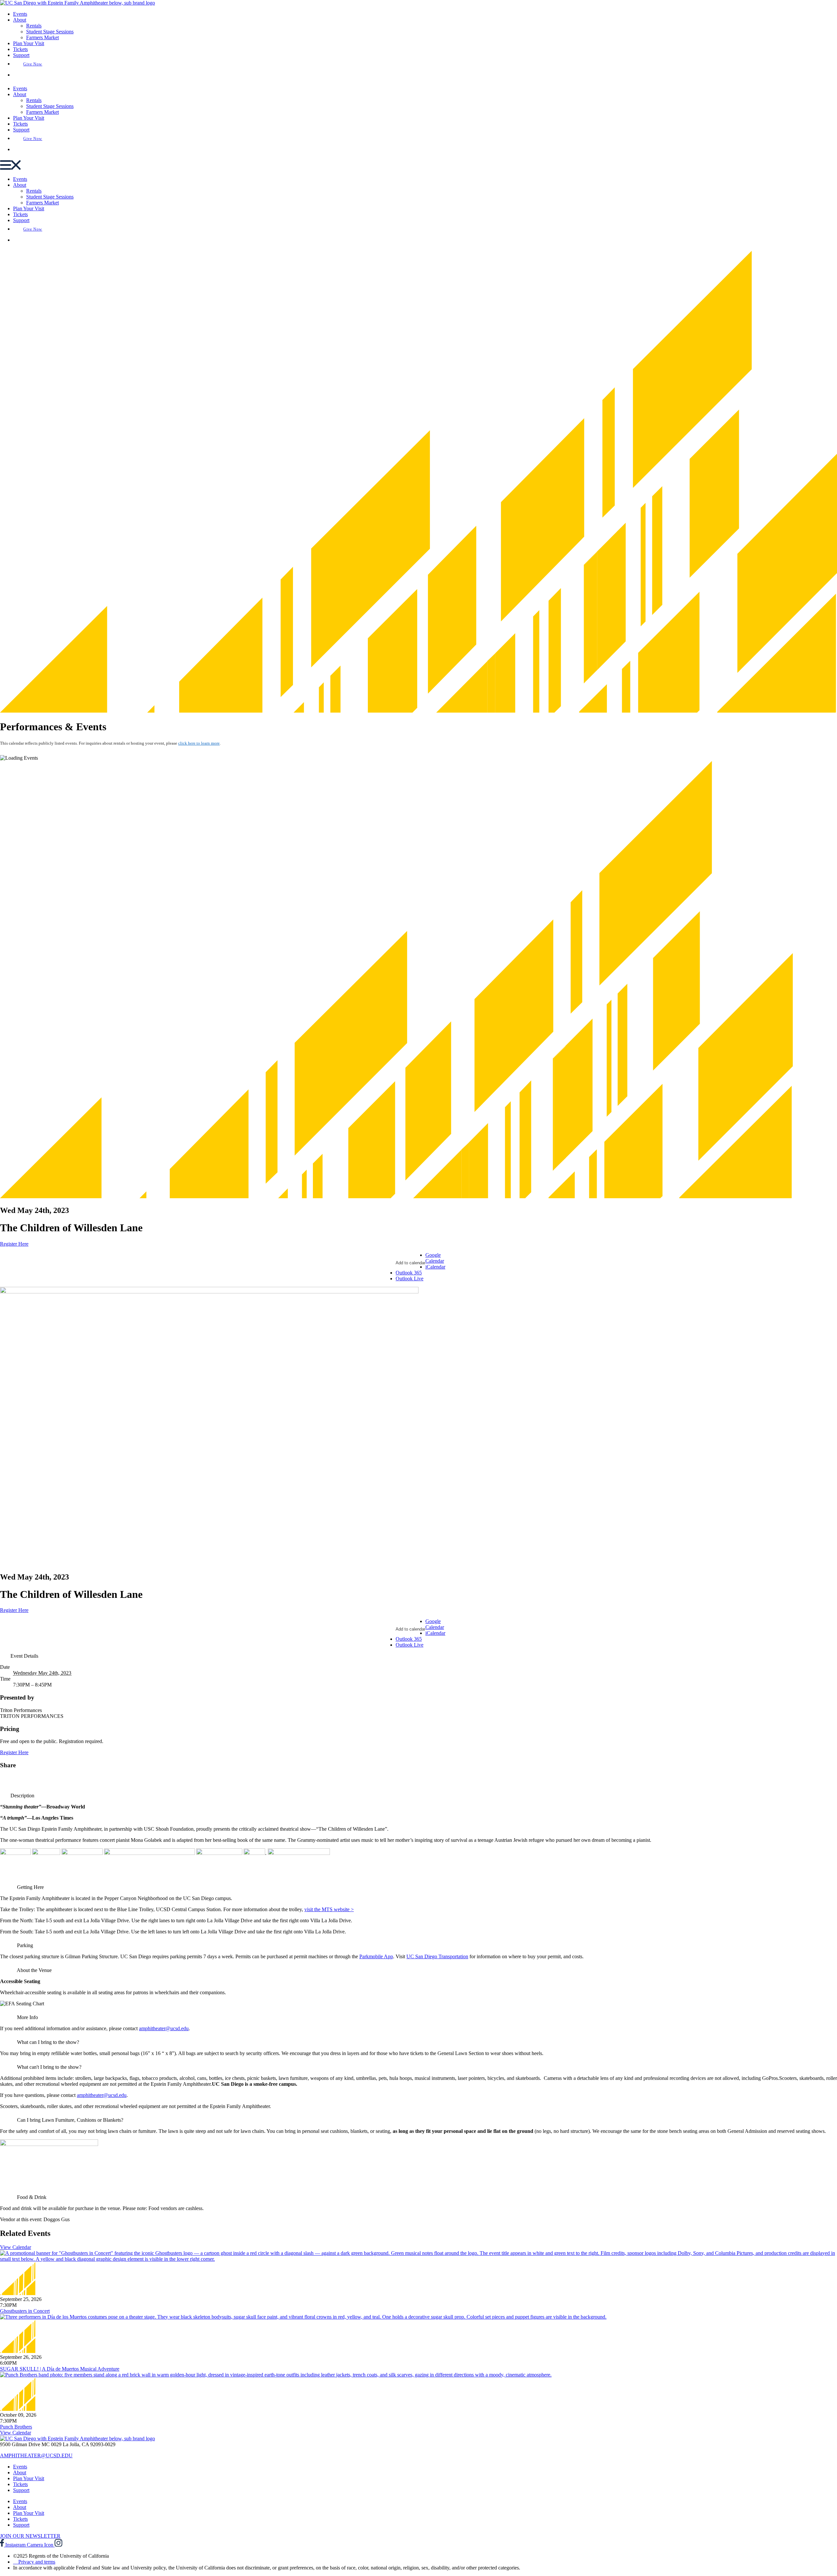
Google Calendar (435, 1258)
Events (20, 14)
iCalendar (435, 1267)
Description (22, 1796)
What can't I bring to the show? (49, 2067)
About (20, 20)
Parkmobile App (376, 1956)
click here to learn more (199, 743)
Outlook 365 (409, 1273)
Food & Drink (32, 2197)
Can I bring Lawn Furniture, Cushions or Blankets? (70, 2120)
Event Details (24, 1656)
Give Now (33, 64)
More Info (27, 2017)
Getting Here (30, 1887)
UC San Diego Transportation (437, 1956)
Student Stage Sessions (50, 32)
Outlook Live (410, 1279)
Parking (25, 1945)
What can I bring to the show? (48, 2042)
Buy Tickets (34, 75)
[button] (418, 166)
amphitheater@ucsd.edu (164, 2028)
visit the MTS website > (329, 1909)
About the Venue (34, 1970)
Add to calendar (410, 1263)
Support (21, 55)
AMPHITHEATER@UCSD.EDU (36, 2455)
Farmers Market (43, 37)
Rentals (34, 26)
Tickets (20, 49)
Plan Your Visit (29, 43)
